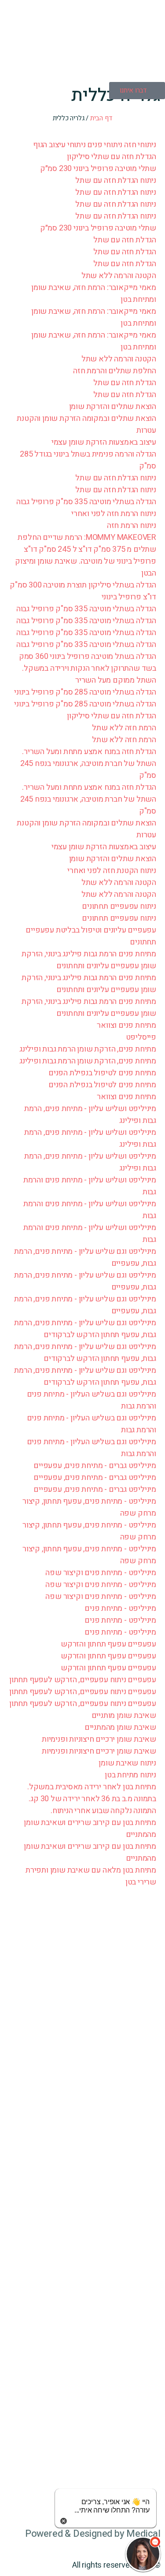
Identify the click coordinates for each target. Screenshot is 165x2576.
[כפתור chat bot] (143, 2554)
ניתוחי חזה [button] (139, 145)
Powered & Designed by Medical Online (93, 2540)
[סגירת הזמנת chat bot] (64, 2521)
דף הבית (101, 118)
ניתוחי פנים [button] (104, 145)
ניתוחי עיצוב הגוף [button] (59, 145)
